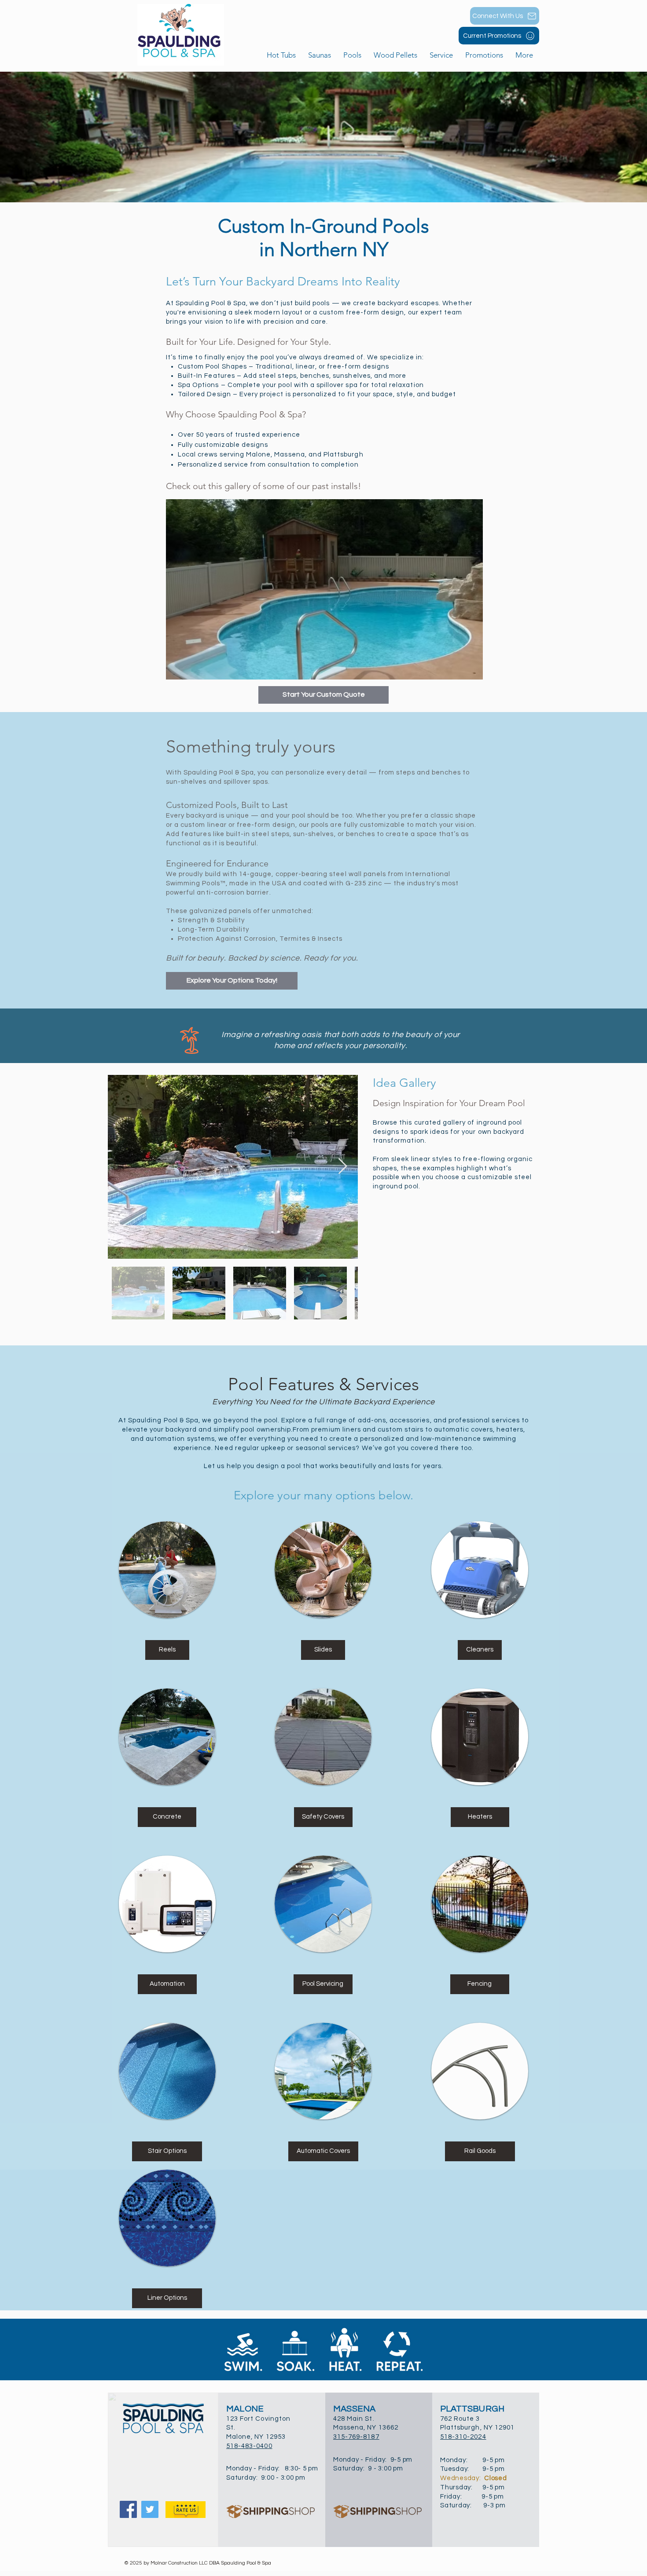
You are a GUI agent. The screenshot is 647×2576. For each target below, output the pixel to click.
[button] (352, 55)
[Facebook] (128, 2509)
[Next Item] (343, 1167)
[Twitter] (150, 2509)
